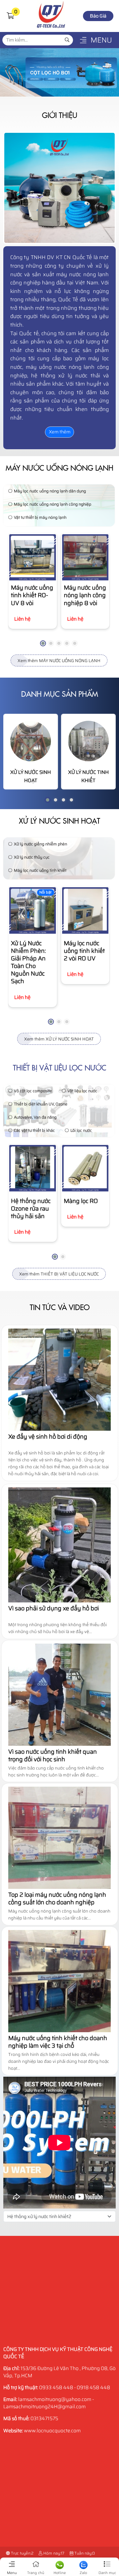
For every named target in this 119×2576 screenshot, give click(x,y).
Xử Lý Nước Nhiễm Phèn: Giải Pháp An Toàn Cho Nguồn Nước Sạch (28, 962)
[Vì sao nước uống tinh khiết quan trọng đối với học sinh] (59, 1744)
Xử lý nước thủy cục (32, 857)
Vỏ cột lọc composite (33, 1091)
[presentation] (18, 593)
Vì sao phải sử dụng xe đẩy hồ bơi (54, 1608)
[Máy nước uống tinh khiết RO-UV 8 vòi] (32, 557)
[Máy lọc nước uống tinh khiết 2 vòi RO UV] (85, 910)
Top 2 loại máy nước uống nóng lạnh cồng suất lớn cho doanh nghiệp (57, 1899)
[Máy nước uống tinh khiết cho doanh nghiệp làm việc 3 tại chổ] (59, 2031)
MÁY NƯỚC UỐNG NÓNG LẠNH (59, 468)
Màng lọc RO (81, 1201)
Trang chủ (36, 2573)
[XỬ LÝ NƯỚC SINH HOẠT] (31, 741)
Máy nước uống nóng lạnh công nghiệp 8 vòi (85, 595)
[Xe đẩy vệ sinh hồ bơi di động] (59, 1429)
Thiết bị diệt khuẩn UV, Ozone (41, 1104)
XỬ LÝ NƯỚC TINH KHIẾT (88, 776)
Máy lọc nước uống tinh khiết (40, 870)
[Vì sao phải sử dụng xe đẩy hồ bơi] (59, 1601)
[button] (10, 16)
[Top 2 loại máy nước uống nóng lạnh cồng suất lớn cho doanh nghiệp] (59, 1887)
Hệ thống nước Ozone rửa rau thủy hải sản (31, 1209)
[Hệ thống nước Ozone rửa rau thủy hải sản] (32, 1168)
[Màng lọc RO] (85, 1168)
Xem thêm (60, 432)
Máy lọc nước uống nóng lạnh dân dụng (50, 491)
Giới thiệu (60, 115)
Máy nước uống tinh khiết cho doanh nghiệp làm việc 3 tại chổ (58, 2042)
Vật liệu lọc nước (82, 1091)
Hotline (60, 2573)
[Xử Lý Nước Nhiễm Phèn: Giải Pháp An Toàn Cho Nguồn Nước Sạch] (32, 910)
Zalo (83, 2573)
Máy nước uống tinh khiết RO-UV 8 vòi (32, 595)
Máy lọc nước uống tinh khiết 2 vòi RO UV (84, 951)
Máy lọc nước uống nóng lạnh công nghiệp (53, 504)
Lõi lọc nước (81, 1130)
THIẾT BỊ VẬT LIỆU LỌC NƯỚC (60, 1068)
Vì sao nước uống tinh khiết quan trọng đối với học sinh (53, 1756)
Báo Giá (98, 16)
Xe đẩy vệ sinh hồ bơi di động (48, 1437)
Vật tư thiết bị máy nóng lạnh (40, 517)
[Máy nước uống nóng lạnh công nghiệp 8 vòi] (85, 557)
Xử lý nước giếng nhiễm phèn (40, 844)
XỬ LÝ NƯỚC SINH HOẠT (31, 776)
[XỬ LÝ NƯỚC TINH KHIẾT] (88, 741)
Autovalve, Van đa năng (35, 1117)
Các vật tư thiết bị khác (34, 1130)
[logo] (51, 28)
